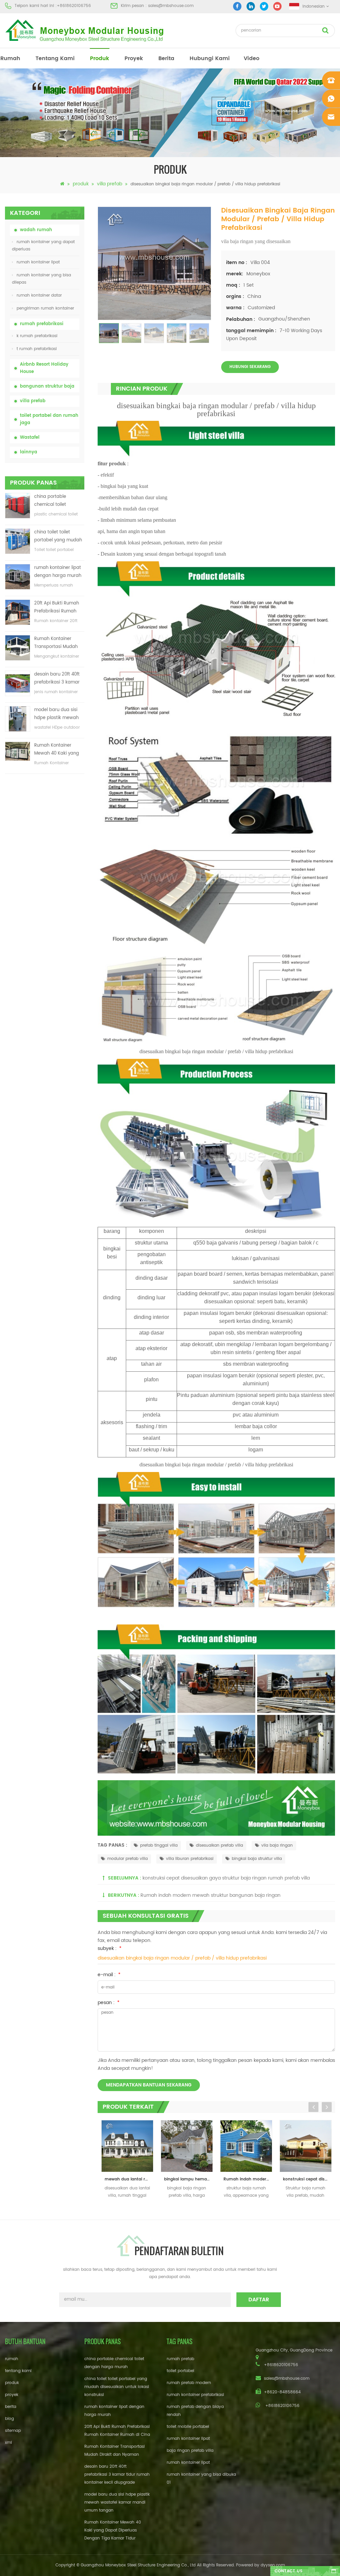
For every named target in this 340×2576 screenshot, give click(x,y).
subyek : (110, 1948)
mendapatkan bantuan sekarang (149, 2085)
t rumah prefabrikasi (37, 349)
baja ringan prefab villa (190, 2451)
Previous (313, 2107)
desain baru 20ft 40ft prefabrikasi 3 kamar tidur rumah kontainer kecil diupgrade (58, 679)
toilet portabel (180, 2371)
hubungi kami (210, 58)
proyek (134, 58)
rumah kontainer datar (39, 295)
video (252, 58)
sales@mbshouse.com (171, 6)
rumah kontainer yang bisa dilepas (42, 279)
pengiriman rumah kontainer (45, 308)
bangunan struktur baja (47, 386)
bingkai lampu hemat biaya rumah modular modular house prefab (129, 2179)
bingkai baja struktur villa (257, 1859)
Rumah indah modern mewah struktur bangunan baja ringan (211, 1895)
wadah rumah (36, 230)
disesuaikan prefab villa (219, 1845)
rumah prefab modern (189, 2383)
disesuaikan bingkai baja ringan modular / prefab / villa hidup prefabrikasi (182, 1958)
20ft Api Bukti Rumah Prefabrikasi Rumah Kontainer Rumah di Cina (57, 608)
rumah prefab (180, 2359)
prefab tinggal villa (159, 1845)
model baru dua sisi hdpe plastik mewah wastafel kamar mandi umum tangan (59, 714)
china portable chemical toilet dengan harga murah (58, 501)
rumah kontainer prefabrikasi (195, 2395)
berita (166, 58)
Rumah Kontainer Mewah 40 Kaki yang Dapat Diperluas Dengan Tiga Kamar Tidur (57, 750)
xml (8, 2443)
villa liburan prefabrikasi (190, 1859)
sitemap (13, 2431)
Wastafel (30, 438)
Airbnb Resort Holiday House (44, 368)
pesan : (109, 2003)
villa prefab (110, 184)
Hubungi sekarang (250, 367)
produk (100, 58)
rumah (10, 58)
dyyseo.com (273, 2565)
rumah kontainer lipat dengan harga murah (58, 572)
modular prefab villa (127, 1859)
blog (9, 2419)
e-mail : (109, 1975)
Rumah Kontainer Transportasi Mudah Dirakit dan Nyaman (56, 643)
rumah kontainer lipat (38, 262)
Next (327, 2107)
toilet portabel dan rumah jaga (49, 419)
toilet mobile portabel (188, 2427)
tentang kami (55, 58)
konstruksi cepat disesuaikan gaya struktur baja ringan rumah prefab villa (226, 1878)
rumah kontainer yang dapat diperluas (43, 246)
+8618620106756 (74, 6)
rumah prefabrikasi (42, 324)
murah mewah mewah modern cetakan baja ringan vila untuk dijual (307, 2179)
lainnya (29, 452)
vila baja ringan (277, 1845)
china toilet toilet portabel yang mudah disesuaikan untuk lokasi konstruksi (58, 537)
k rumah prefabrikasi (37, 336)
